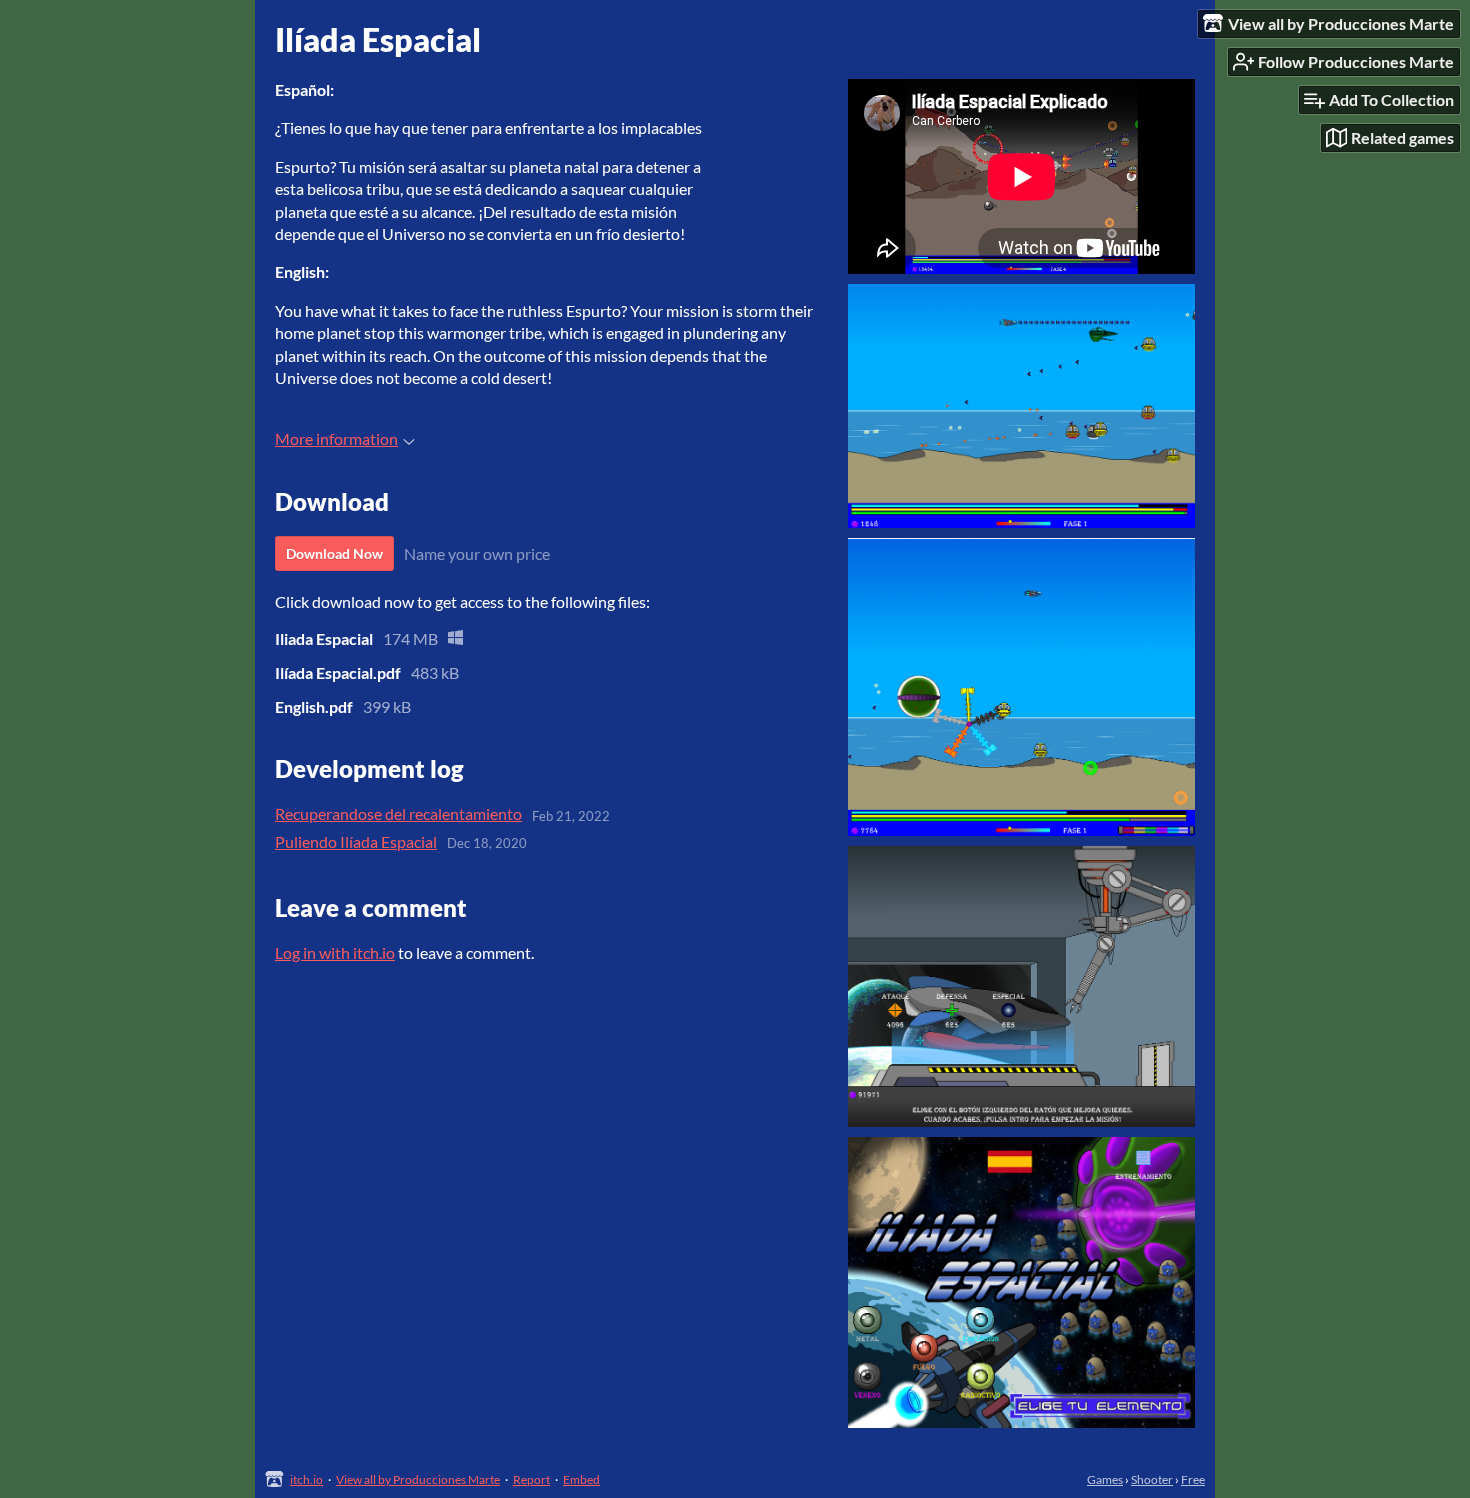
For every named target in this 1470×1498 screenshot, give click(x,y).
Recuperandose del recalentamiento (398, 813)
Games (1105, 1479)
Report (531, 1479)
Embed (581, 1479)
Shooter (1152, 1479)
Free (1193, 1479)
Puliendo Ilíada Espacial (356, 841)
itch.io (306, 1479)
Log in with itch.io (335, 952)
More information (336, 438)
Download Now (334, 553)
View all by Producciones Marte (418, 1479)
